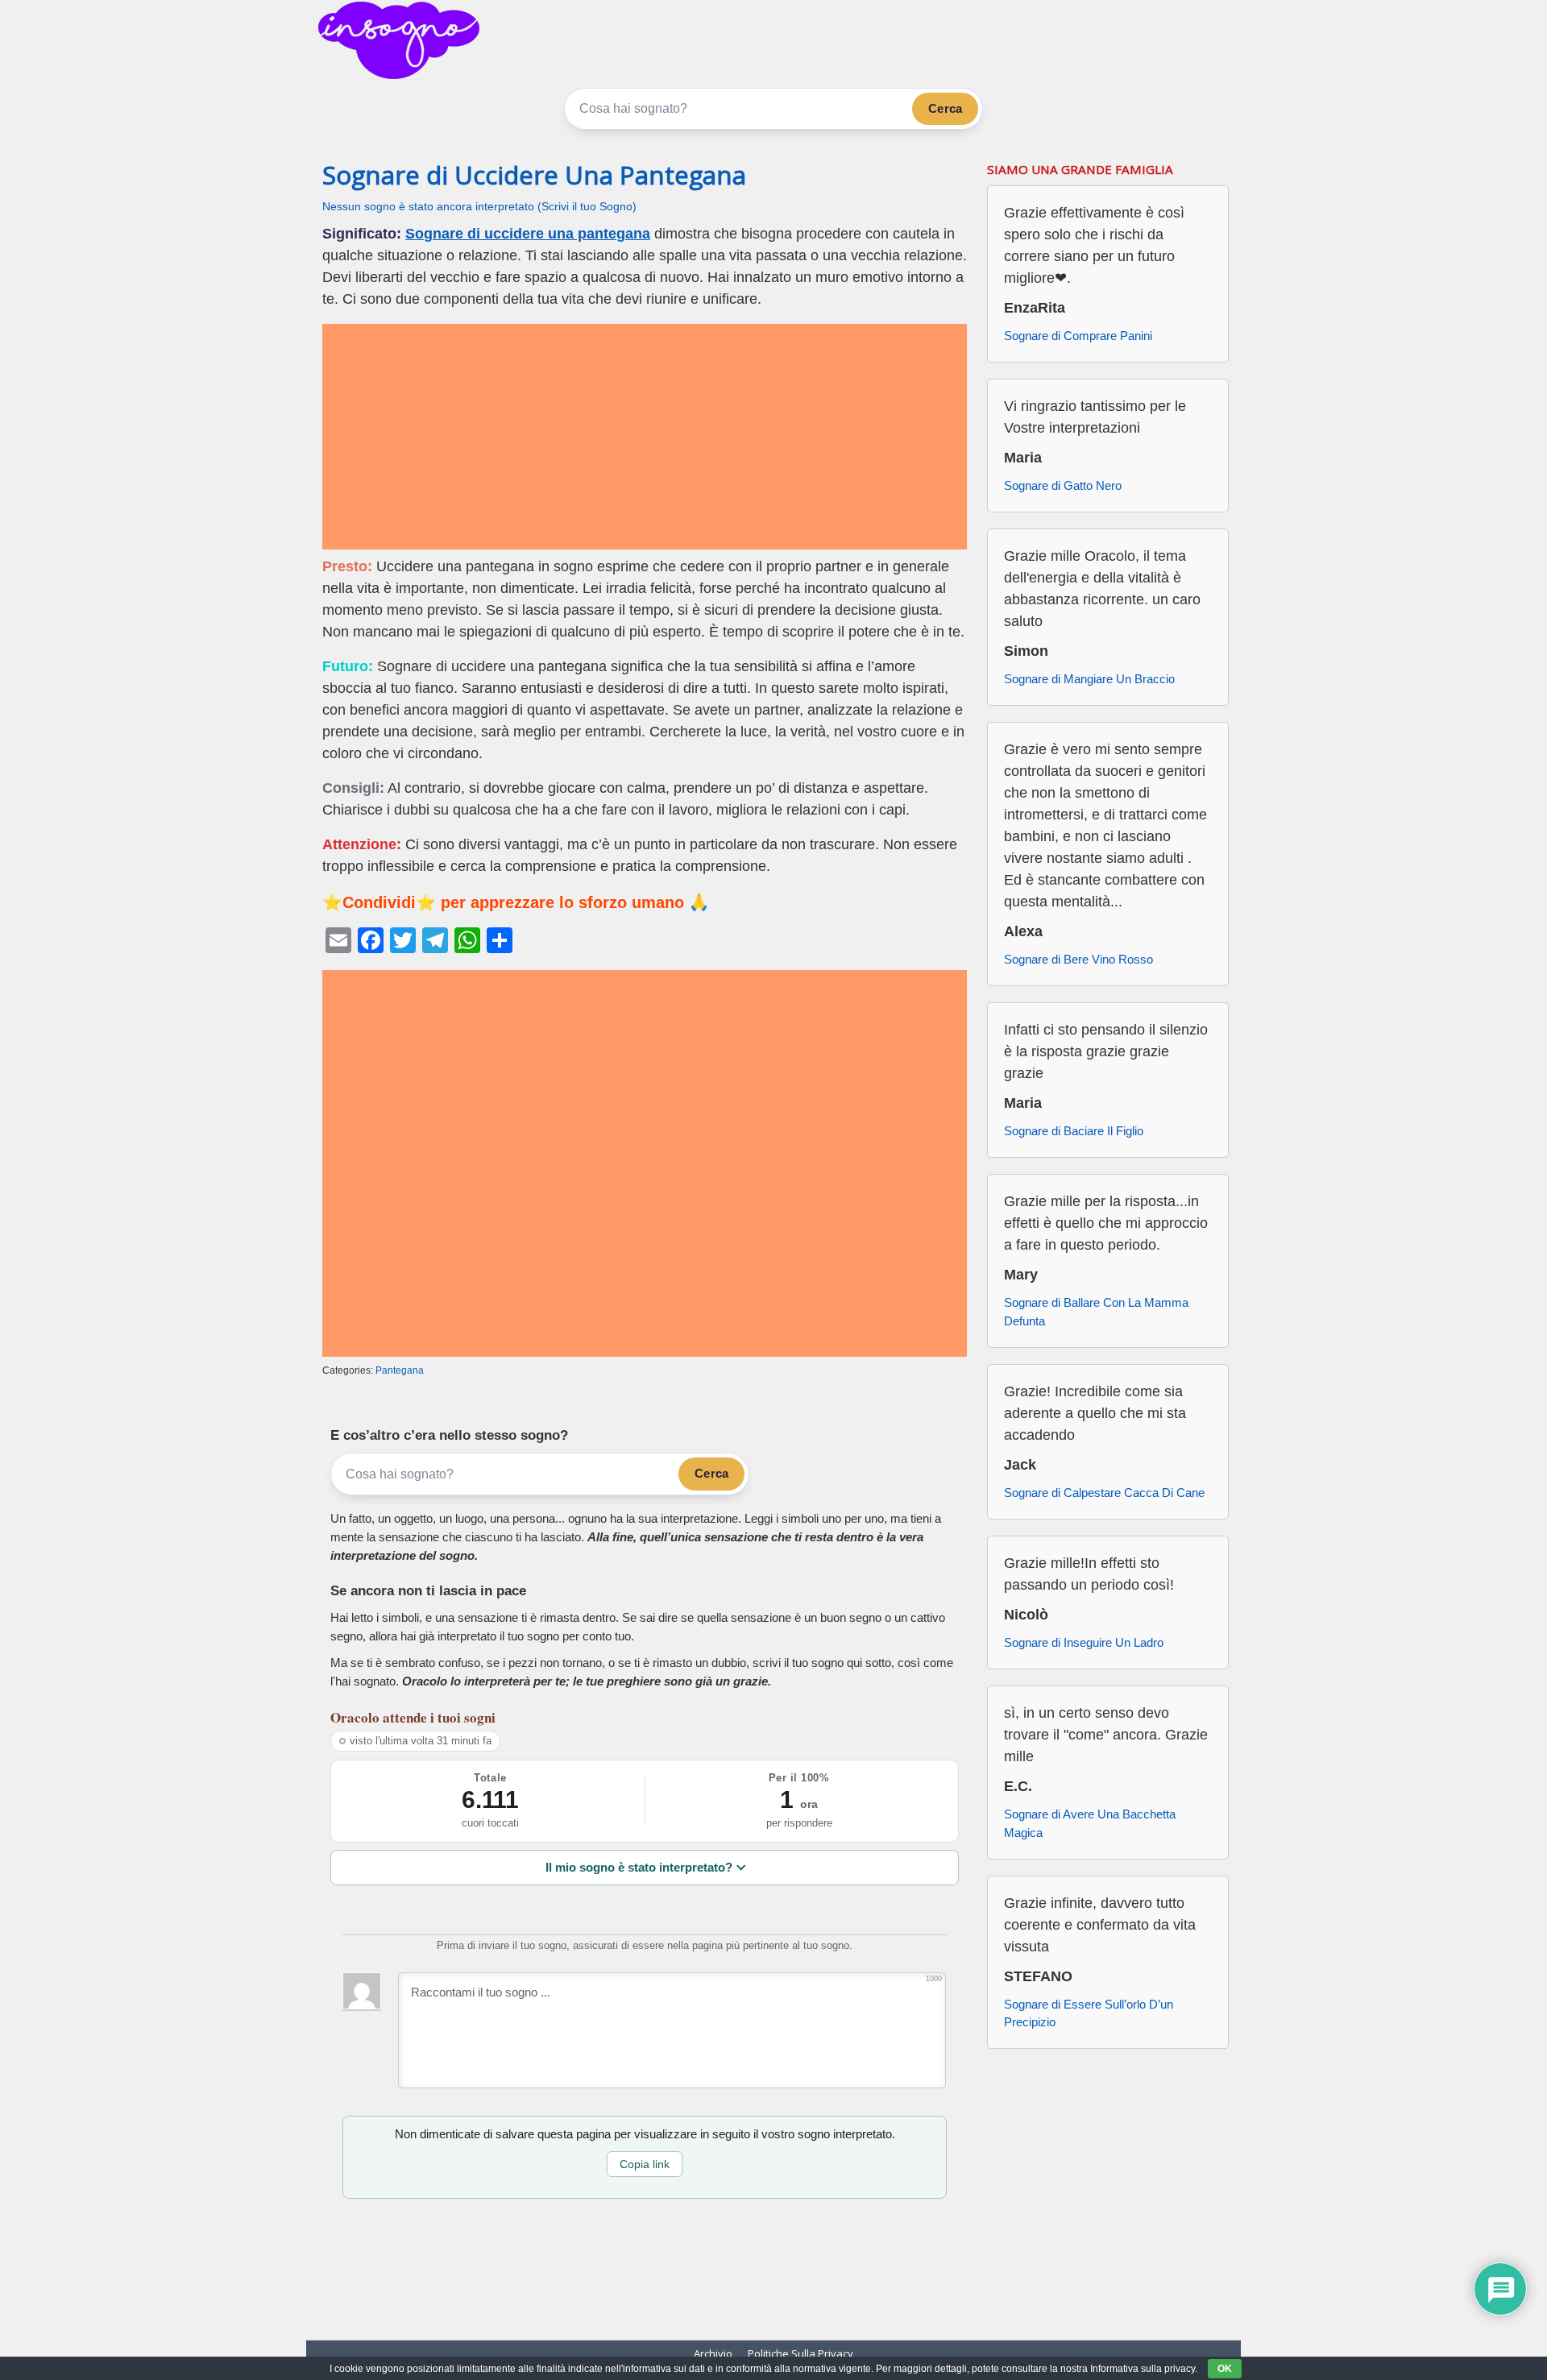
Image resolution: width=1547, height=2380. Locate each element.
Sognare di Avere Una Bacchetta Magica (1090, 1823)
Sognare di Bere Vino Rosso (1078, 959)
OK (1225, 2369)
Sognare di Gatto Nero (1063, 485)
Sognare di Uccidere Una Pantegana (534, 175)
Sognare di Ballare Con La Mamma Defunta (1096, 1312)
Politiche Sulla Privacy (800, 2353)
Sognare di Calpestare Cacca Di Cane (1104, 1493)
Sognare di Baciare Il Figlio (1074, 1131)
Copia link (645, 2164)
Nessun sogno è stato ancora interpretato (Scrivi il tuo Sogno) (479, 207)
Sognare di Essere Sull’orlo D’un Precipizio (1089, 2013)
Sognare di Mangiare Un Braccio (1089, 679)
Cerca (945, 108)
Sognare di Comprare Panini (1078, 336)
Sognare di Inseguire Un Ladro (1084, 1642)
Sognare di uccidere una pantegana (528, 234)
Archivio (713, 2353)
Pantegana (400, 1370)
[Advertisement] (645, 437)
